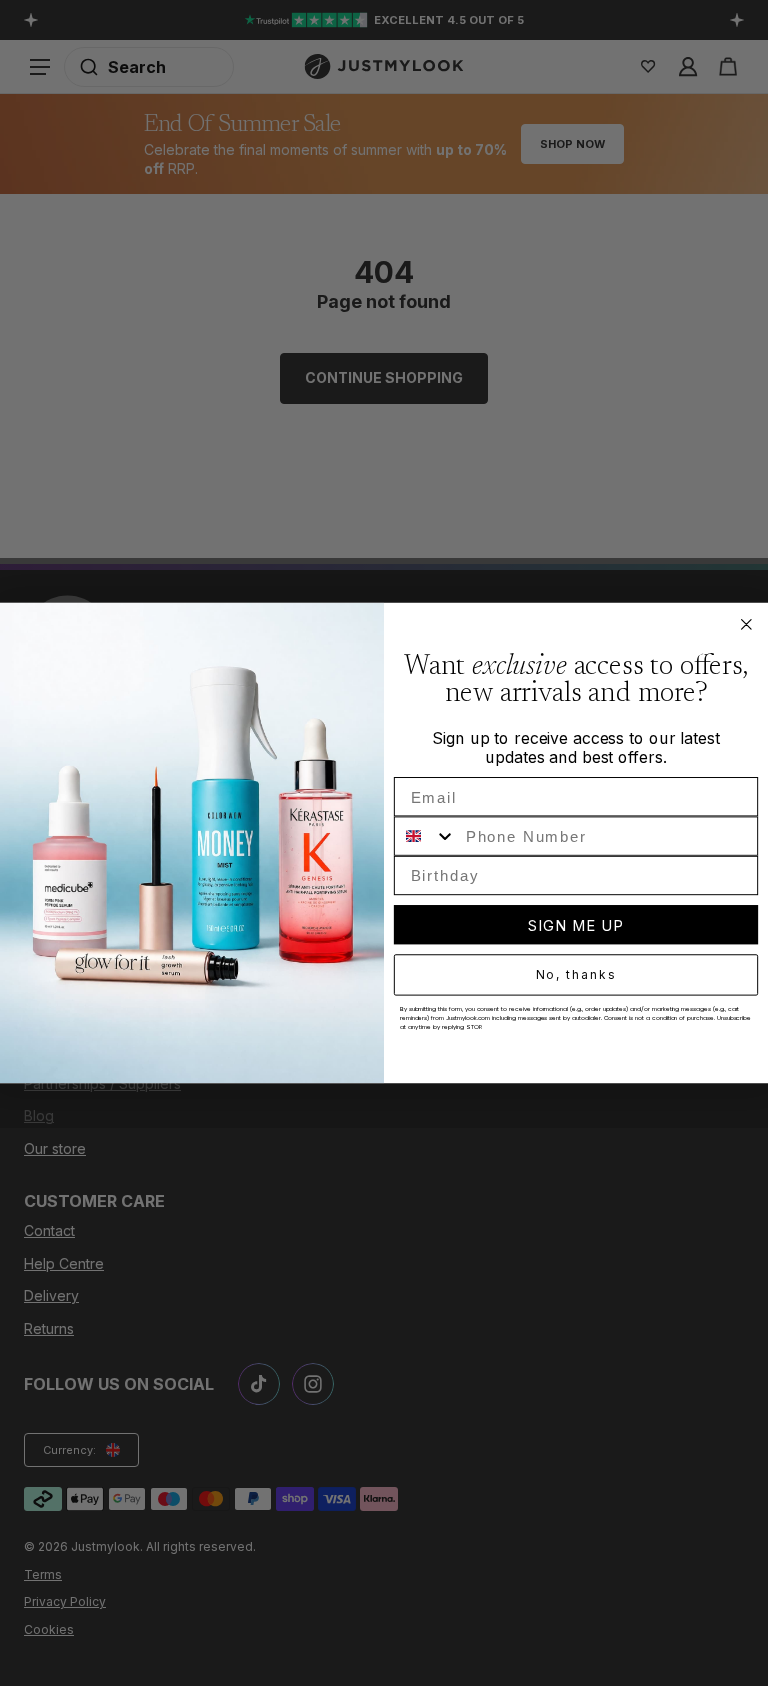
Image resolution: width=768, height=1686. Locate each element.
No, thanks (576, 975)
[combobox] (425, 836)
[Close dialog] (747, 625)
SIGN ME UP (576, 925)
